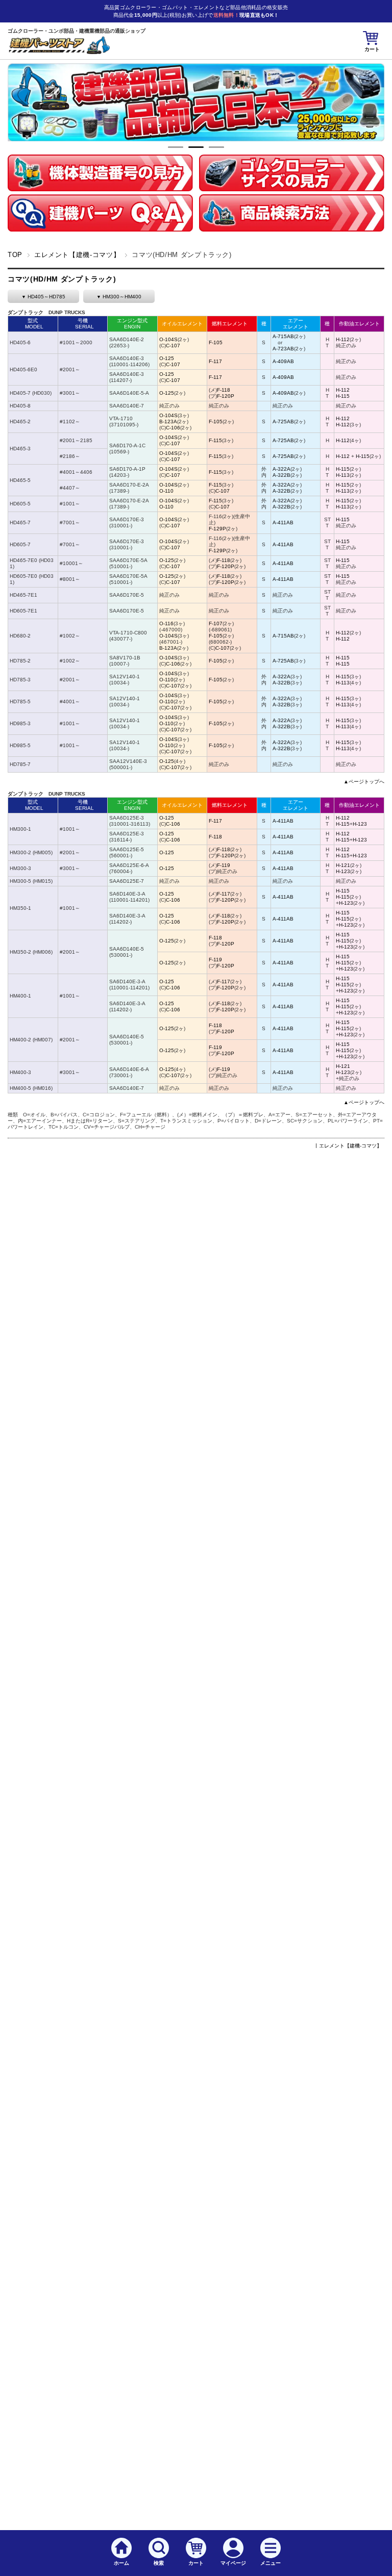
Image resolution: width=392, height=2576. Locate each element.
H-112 (343, 339)
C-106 (173, 428)
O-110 (166, 491)
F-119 (224, 865)
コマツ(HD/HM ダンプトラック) (62, 279)
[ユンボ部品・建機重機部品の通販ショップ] (59, 51)
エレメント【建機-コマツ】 (77, 255)
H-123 (360, 824)
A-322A (281, 469)
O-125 (167, 358)
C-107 (173, 346)
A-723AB (283, 349)
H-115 (343, 396)
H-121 (343, 865)
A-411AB (283, 522)
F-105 (216, 342)
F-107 (216, 623)
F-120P (226, 396)
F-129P (217, 529)
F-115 (215, 440)
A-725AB (283, 422)
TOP (15, 255)
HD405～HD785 (46, 297)
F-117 (215, 361)
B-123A (168, 422)
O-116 (166, 623)
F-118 (224, 390)
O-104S (168, 339)
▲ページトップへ (364, 782)
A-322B (281, 475)
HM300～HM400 (122, 297)
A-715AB (283, 336)
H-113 (343, 475)
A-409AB (283, 361)
